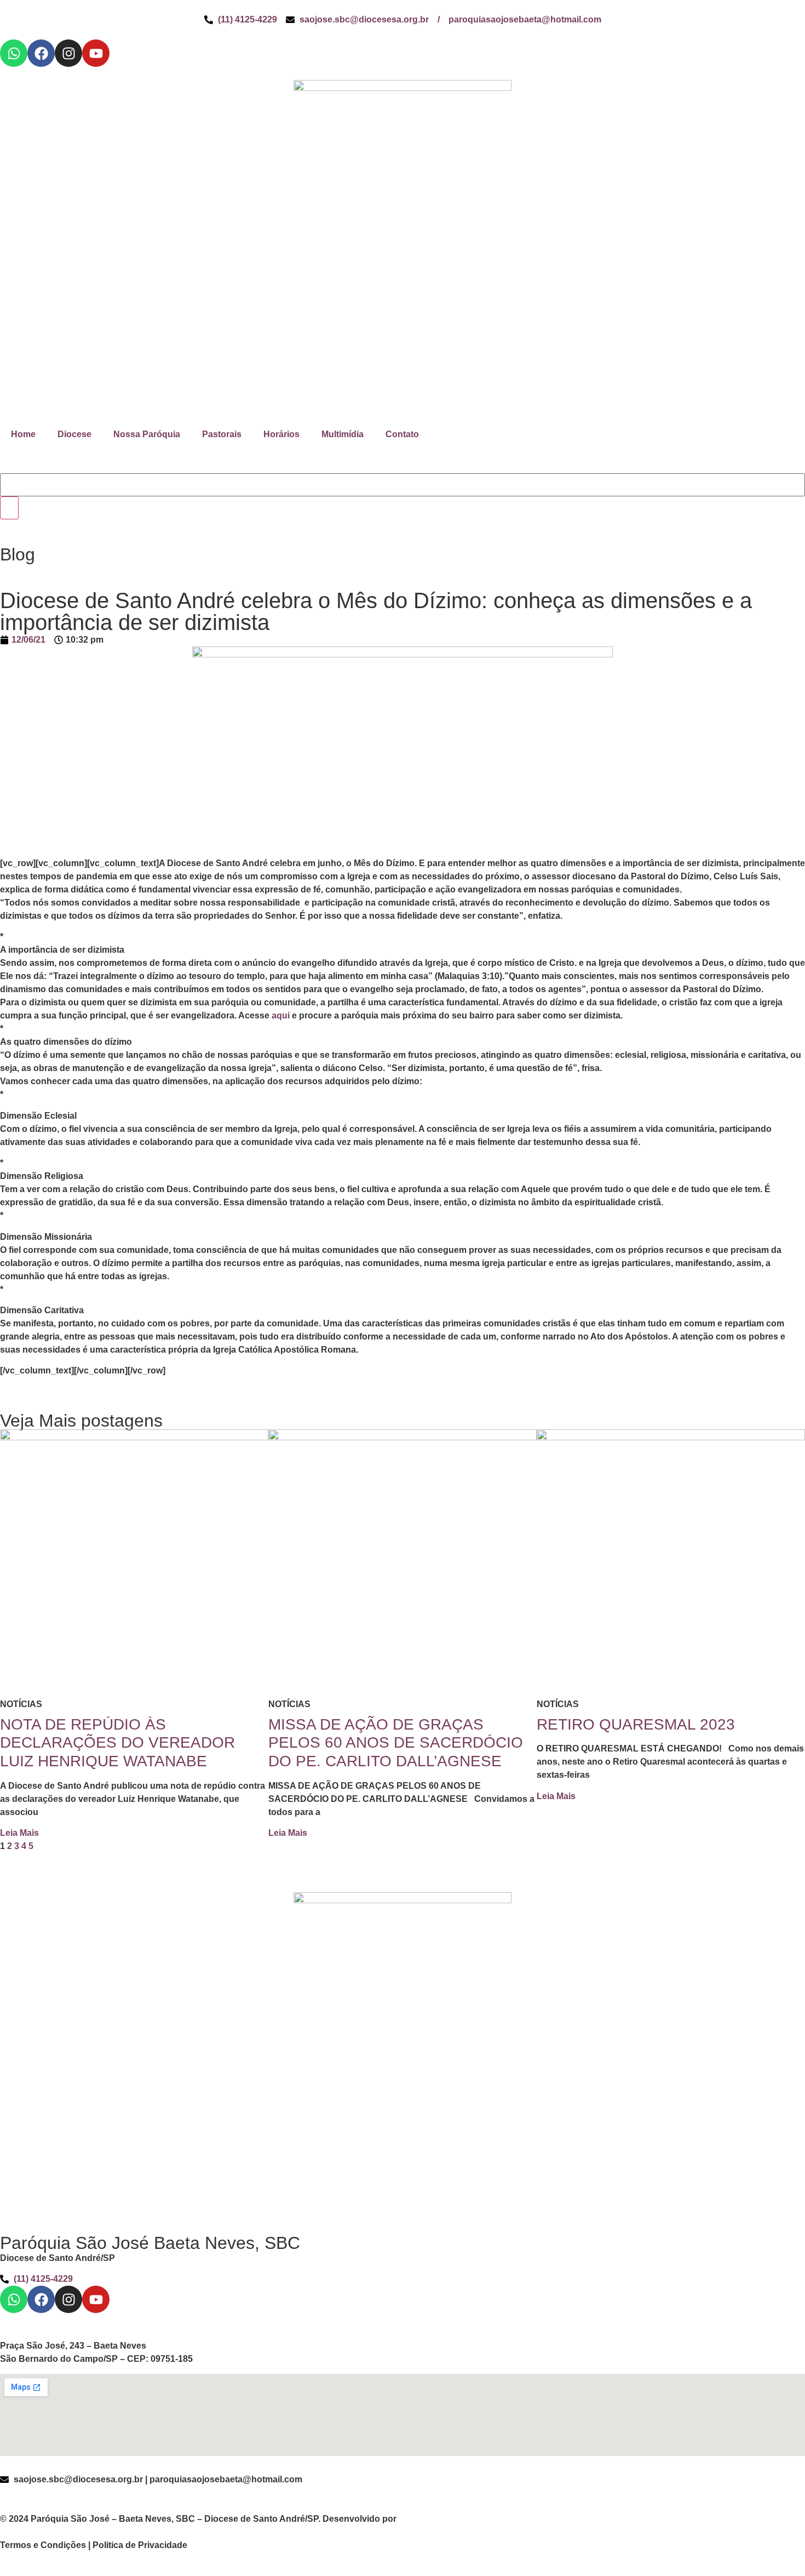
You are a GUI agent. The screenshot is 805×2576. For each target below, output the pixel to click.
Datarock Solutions (439, 2519)
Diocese (74, 434)
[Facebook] (41, 53)
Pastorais (222, 434)
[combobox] (403, 485)
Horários (281, 434)
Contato (402, 434)
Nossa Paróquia (147, 434)
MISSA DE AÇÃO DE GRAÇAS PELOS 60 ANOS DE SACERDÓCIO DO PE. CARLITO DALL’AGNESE (396, 1743)
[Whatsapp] (14, 53)
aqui (280, 1015)
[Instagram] (68, 53)
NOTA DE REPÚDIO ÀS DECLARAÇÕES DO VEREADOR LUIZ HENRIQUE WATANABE (117, 1743)
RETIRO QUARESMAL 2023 (636, 1724)
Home (23, 434)
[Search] (9, 508)
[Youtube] (96, 53)
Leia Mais (19, 1833)
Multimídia (343, 434)
